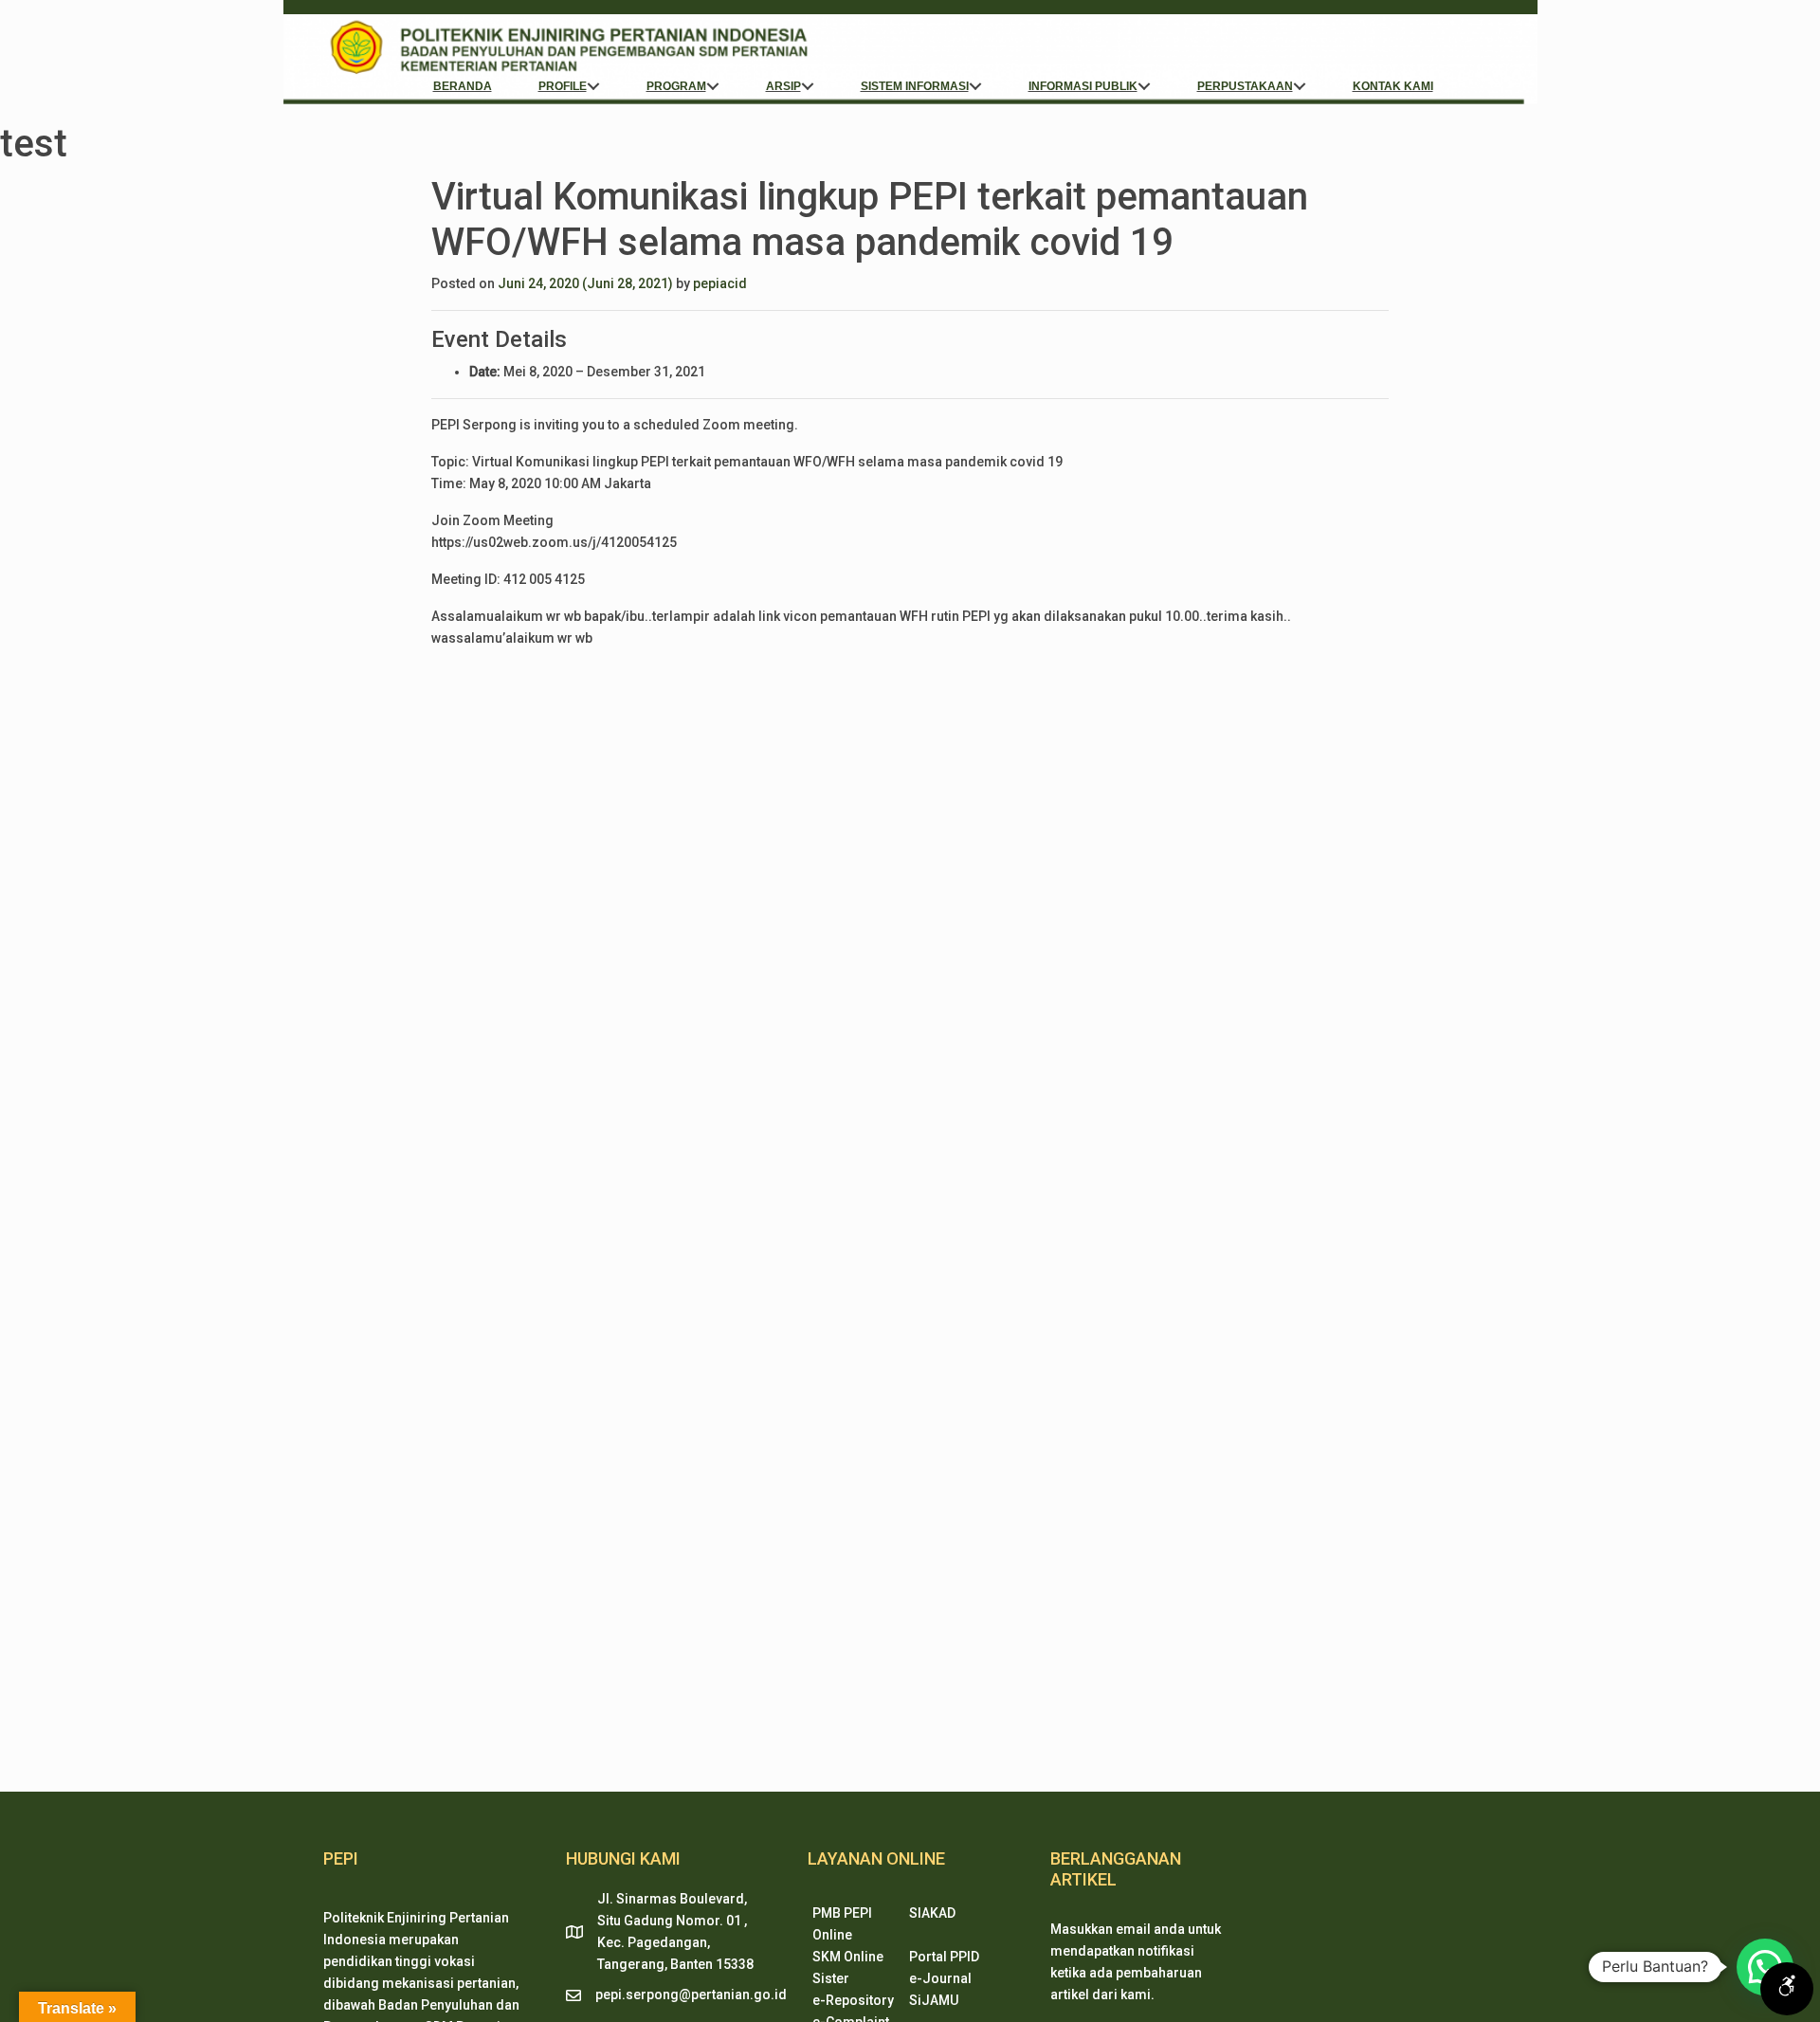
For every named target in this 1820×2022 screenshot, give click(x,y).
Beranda (463, 86)
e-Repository (853, 2000)
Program (676, 86)
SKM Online (848, 1957)
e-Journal (940, 1978)
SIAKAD (932, 1913)
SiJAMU (934, 2000)
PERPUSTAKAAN (1245, 86)
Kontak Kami (1393, 86)
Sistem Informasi (915, 86)
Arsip (783, 86)
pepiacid (720, 283)
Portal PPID (944, 1957)
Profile (563, 86)
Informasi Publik (1083, 86)
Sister (831, 1978)
